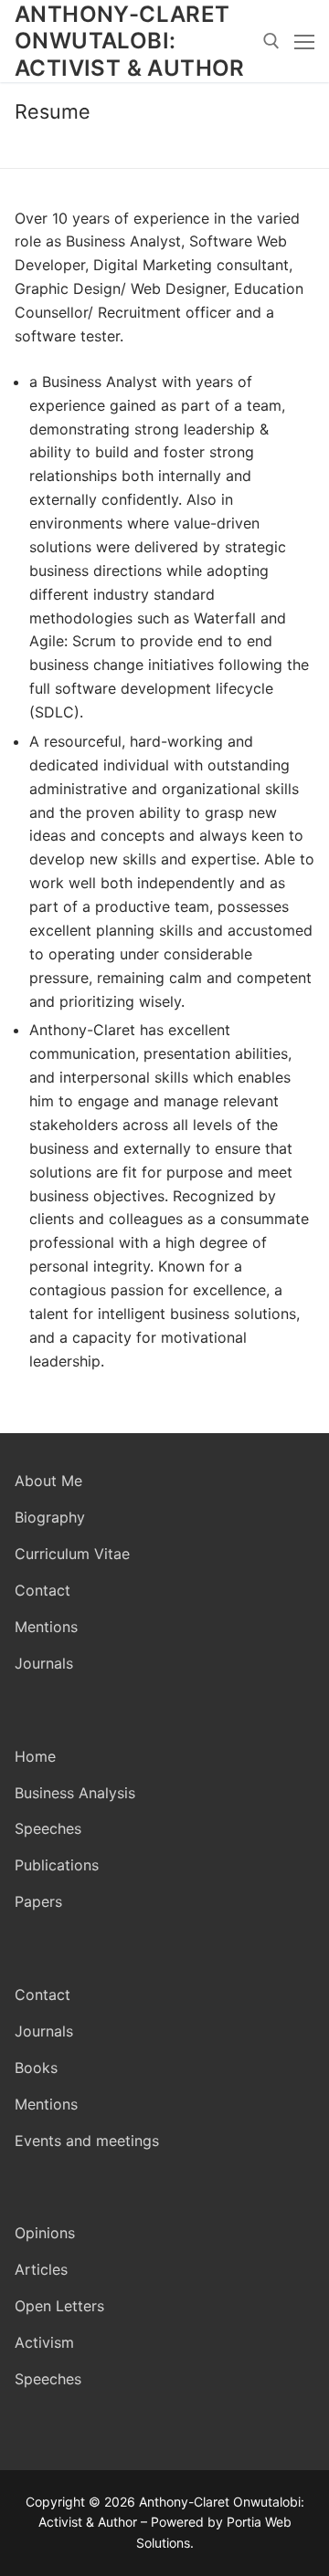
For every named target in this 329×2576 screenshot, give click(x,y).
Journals (44, 1663)
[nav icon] (304, 41)
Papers (38, 1901)
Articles (41, 2269)
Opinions (45, 2233)
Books (36, 2068)
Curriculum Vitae (72, 1554)
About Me (48, 1481)
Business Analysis (75, 1793)
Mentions (46, 1627)
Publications (57, 1865)
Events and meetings (87, 2141)
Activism (44, 2342)
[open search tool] (271, 41)
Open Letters (59, 2306)
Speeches (48, 1828)
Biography (50, 1517)
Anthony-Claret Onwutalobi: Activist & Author (130, 41)
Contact (42, 1590)
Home (35, 1756)
